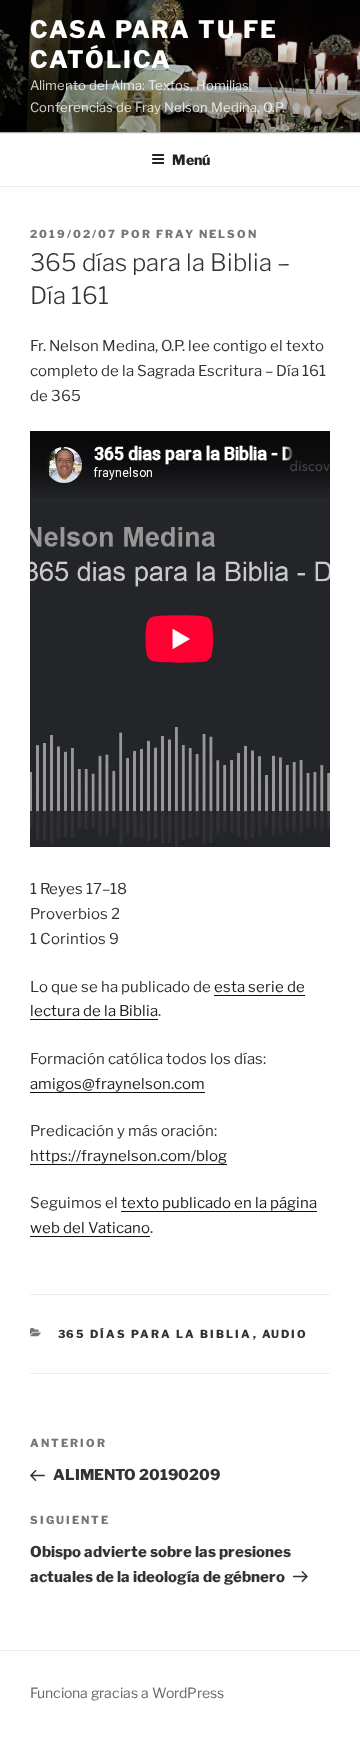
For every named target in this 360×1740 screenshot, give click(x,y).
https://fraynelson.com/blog (128, 1156)
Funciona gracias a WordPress (127, 1692)
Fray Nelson (207, 234)
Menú (191, 159)
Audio (285, 1334)
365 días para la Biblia (155, 1334)
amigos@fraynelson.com (117, 1084)
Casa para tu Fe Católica (154, 44)
